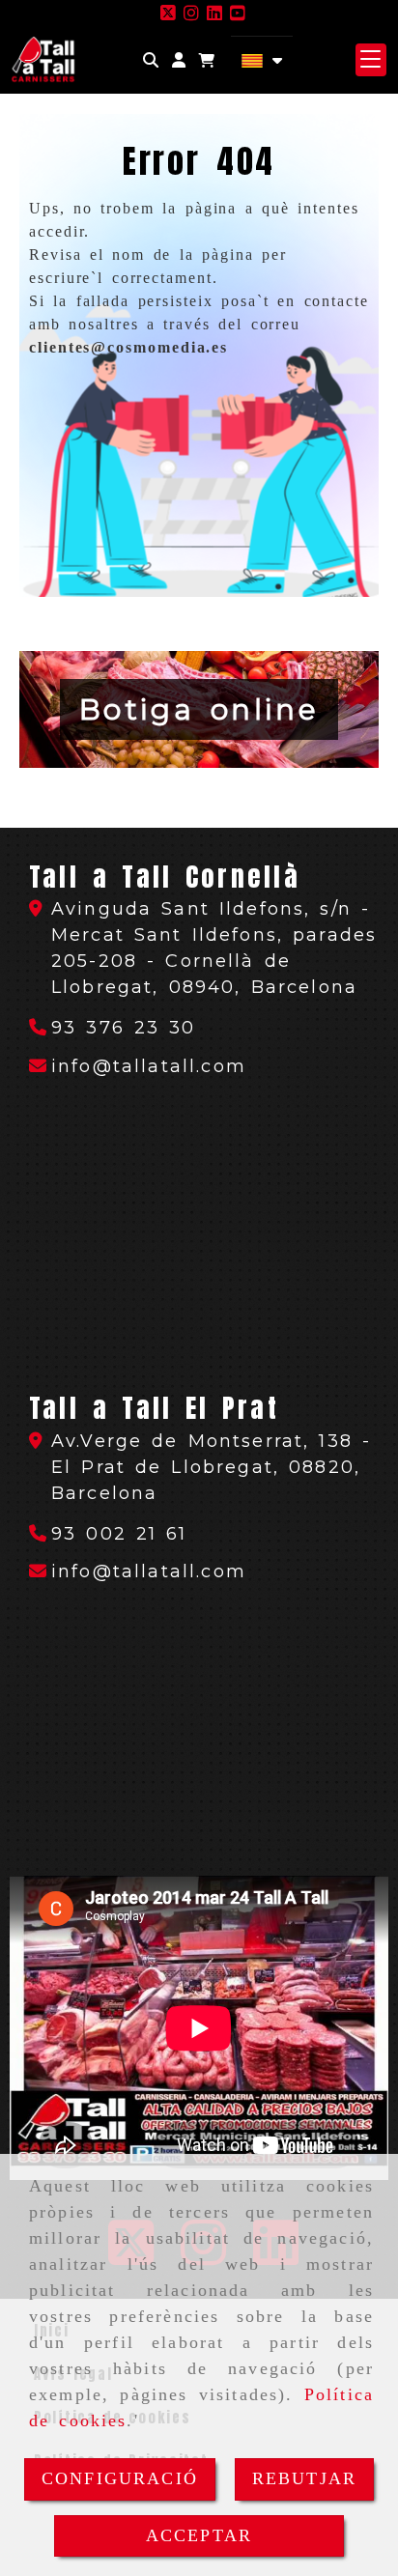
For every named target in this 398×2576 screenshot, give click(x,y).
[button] (179, 60)
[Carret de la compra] (207, 60)
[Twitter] (168, 14)
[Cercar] (151, 60)
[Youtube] (238, 14)
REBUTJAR (304, 2478)
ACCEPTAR (199, 2535)
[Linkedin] (214, 14)
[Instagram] (191, 14)
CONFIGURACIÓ (120, 2478)
